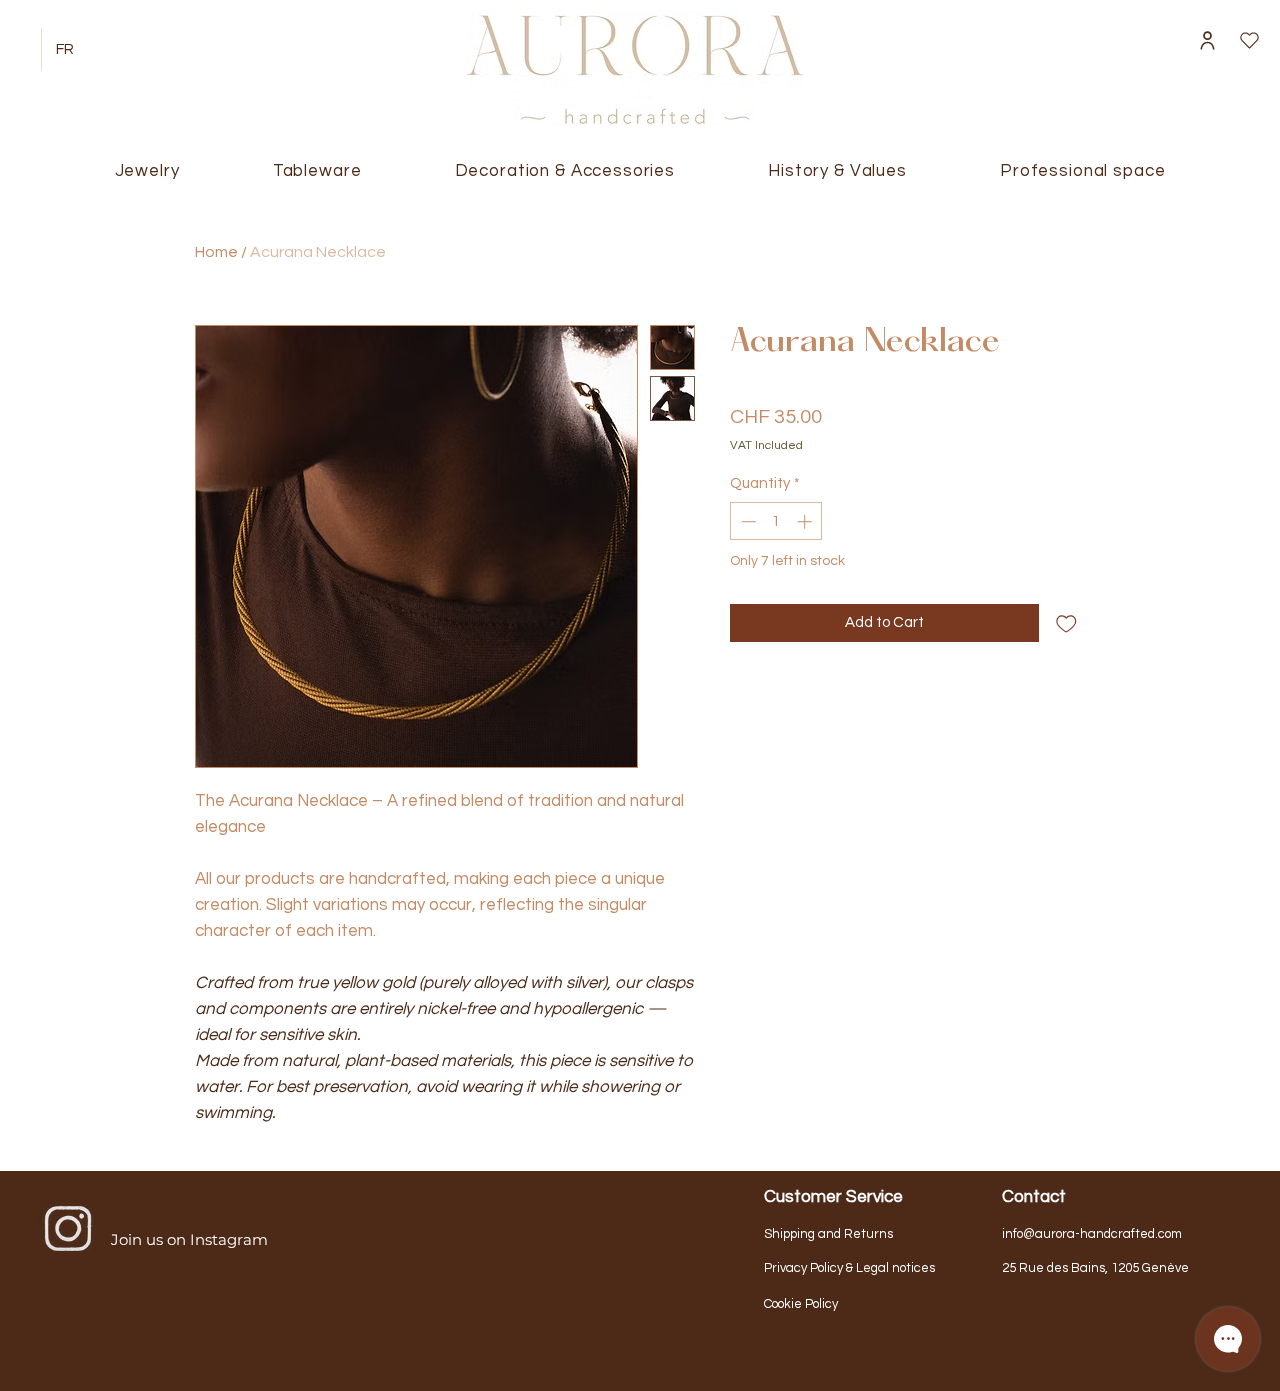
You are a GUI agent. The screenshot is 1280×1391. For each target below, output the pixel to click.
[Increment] (806, 521)
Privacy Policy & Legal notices (849, 1268)
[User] (1207, 40)
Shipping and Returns (828, 1234)
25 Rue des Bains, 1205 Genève (1095, 1268)
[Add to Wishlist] (1066, 623)
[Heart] (1249, 40)
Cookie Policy (801, 1304)
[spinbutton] (776, 521)
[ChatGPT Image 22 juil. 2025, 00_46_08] (68, 1229)
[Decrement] (746, 521)
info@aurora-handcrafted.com (1092, 1234)
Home (216, 252)
